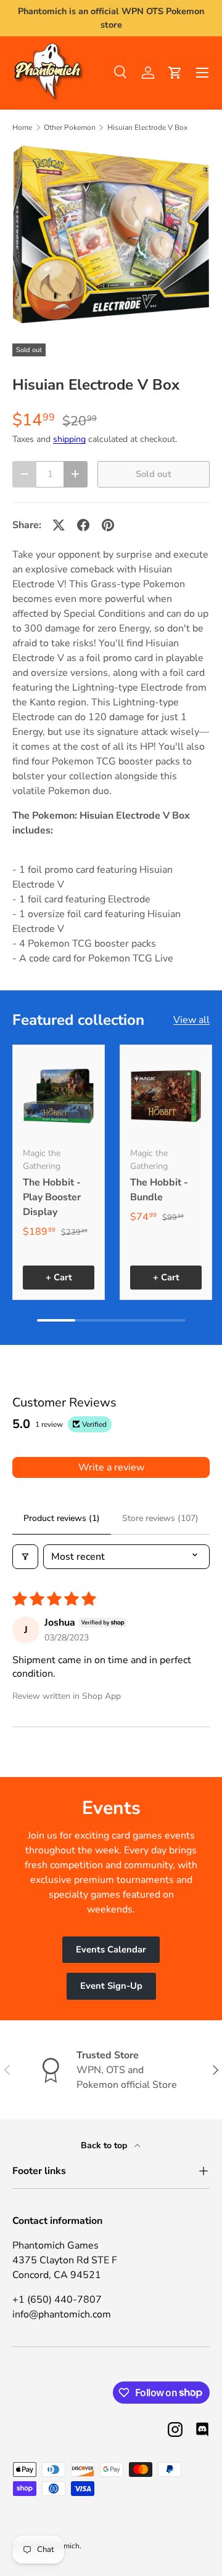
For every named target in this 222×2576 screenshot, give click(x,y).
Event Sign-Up (111, 1986)
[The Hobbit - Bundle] (166, 1096)
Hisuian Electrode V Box (147, 127)
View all (191, 1020)
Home (22, 127)
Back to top (105, 2145)
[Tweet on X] (59, 525)
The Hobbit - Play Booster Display (52, 1197)
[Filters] (25, 1557)
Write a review (111, 1467)
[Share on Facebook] (83, 525)
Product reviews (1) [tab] (62, 1518)
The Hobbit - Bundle (159, 1190)
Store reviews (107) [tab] (160, 1518)
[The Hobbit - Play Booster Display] (59, 1096)
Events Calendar (111, 1949)
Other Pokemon (70, 127)
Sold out (154, 474)
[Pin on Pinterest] (108, 525)
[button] (175, 73)
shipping (69, 439)
